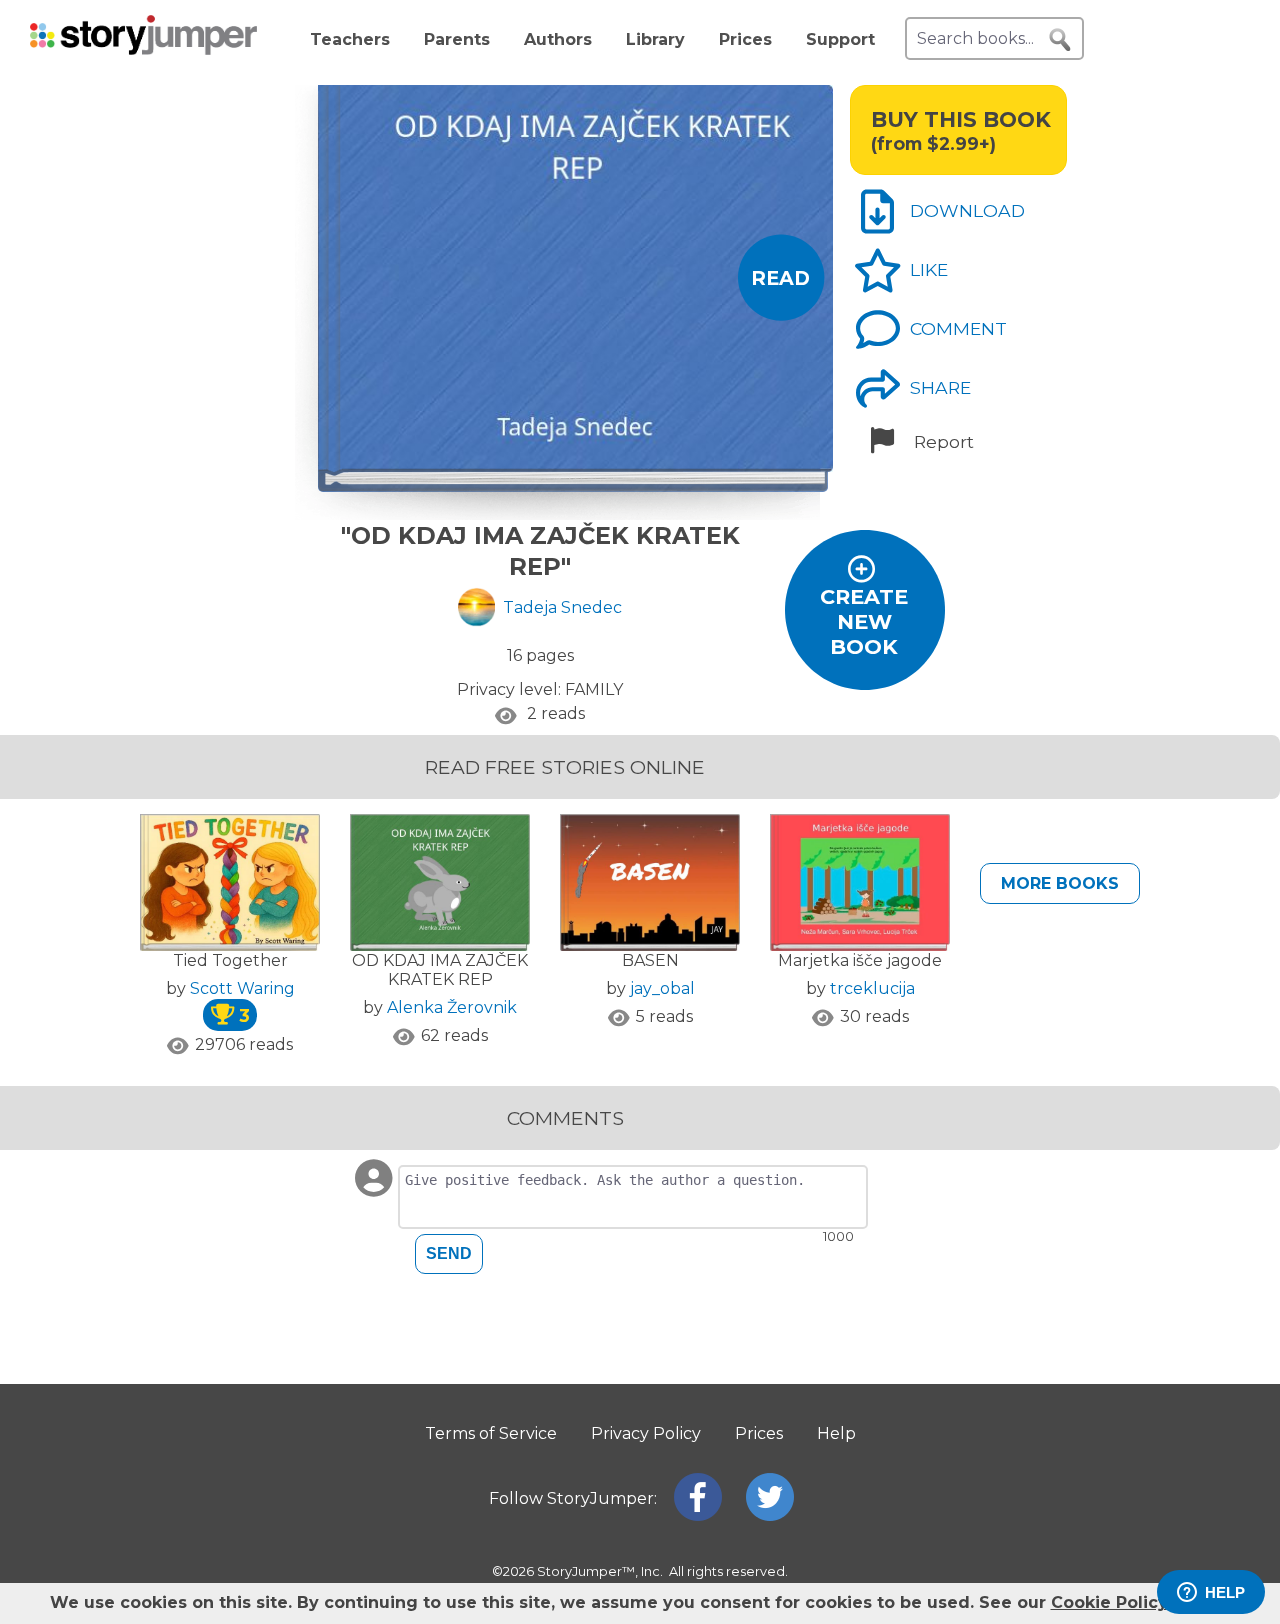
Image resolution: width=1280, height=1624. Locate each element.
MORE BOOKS (1060, 883)
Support (840, 39)
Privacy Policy (646, 1433)
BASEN (650, 960)
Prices (745, 39)
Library (655, 39)
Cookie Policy (1109, 1602)
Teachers (350, 39)
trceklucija (872, 988)
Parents (457, 39)
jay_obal (662, 988)
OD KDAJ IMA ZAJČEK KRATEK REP (440, 970)
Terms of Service (491, 1433)
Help (836, 1433)
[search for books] (1060, 40)
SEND (449, 1253)
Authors (558, 39)
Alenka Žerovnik (452, 1007)
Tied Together (230, 960)
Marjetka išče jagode (860, 960)
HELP (1225, 1592)
